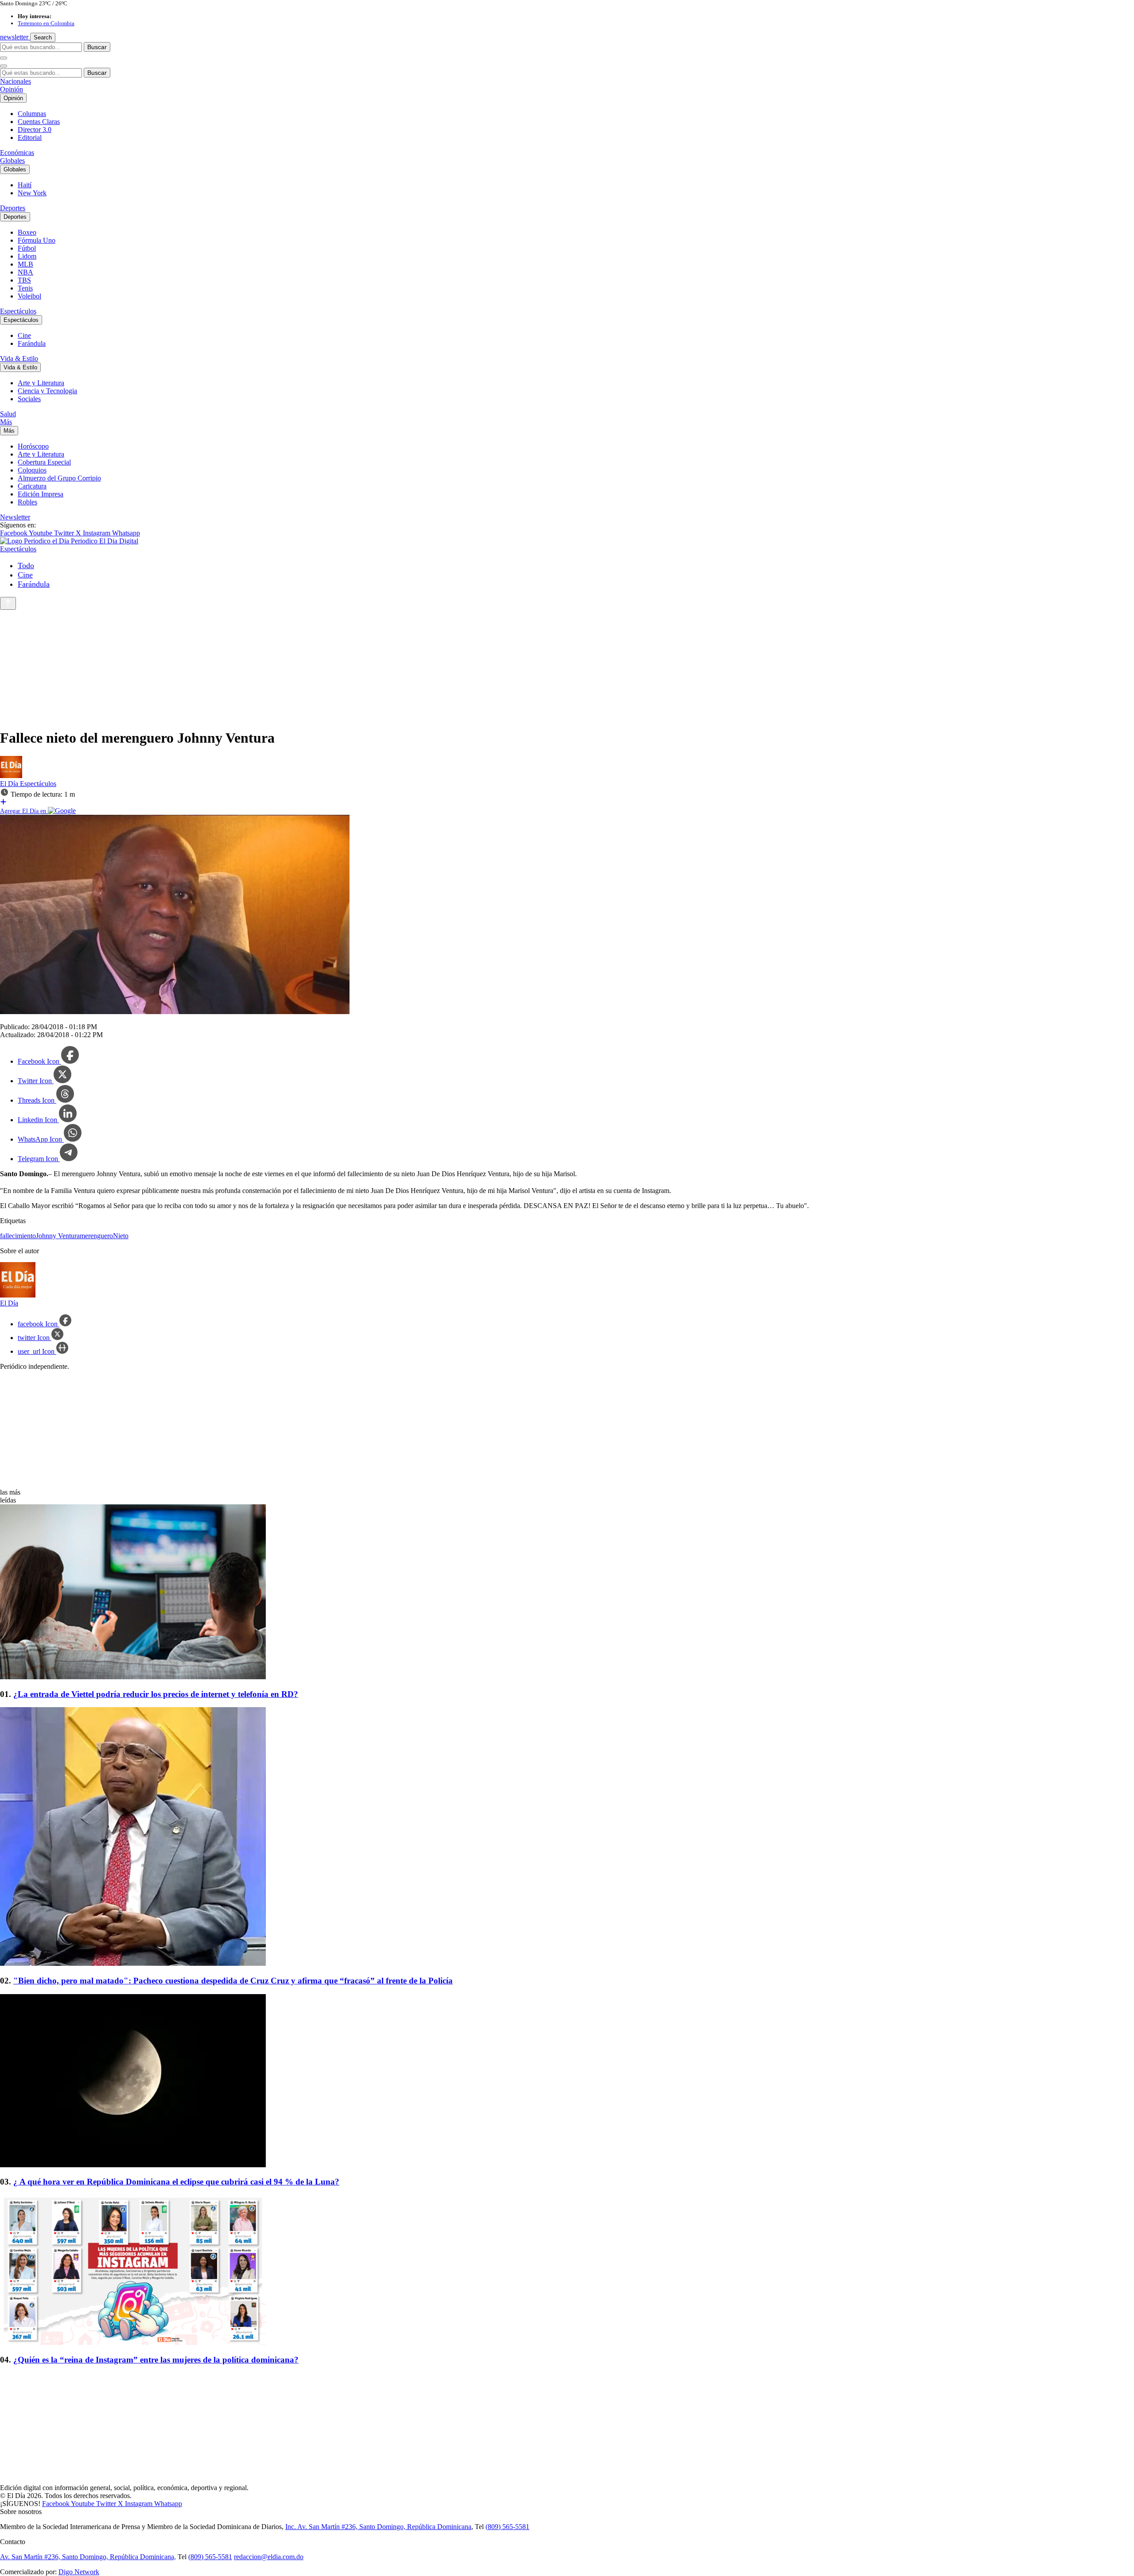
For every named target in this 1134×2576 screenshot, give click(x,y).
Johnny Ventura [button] (58, 1236)
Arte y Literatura (41, 383)
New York (32, 193)
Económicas (17, 153)
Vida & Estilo (19, 358)
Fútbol (27, 248)
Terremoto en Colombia (46, 23)
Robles (27, 502)
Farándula (32, 343)
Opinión (12, 89)
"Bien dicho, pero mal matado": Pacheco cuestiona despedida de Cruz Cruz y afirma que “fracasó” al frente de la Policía (233, 1981)
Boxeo (27, 232)
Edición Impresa (41, 494)
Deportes (13, 208)
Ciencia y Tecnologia (47, 391)
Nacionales (16, 81)
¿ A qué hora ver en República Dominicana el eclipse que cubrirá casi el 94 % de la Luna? (176, 2182)
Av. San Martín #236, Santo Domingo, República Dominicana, (88, 2557)
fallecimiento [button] (18, 1236)
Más (6, 422)
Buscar (97, 47)
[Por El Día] (11, 776)
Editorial (30, 138)
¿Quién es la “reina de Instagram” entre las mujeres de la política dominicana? (156, 2360)
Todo (26, 566)
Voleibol (29, 296)
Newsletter (15, 517)
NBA (25, 272)
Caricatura (32, 486)
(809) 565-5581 (507, 2527)
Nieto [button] (121, 1236)
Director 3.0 (35, 130)
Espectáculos (18, 311)
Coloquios (32, 470)
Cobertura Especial (44, 462)
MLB (25, 264)
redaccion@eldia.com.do (269, 2557)
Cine (24, 335)
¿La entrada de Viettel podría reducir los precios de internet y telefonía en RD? (156, 1694)
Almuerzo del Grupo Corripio (59, 478)
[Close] (4, 66)
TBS (24, 280)
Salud (8, 414)
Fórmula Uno (37, 240)
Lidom (27, 256)
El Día (10, 784)
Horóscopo (33, 446)
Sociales (29, 399)
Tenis (25, 288)
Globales (12, 161)
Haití (25, 185)
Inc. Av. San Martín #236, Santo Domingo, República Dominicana (378, 2527)
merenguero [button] (96, 1236)
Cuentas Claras (39, 122)
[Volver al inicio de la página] (8, 603)
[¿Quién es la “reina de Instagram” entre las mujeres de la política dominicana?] (567, 2271)
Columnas (32, 114)
